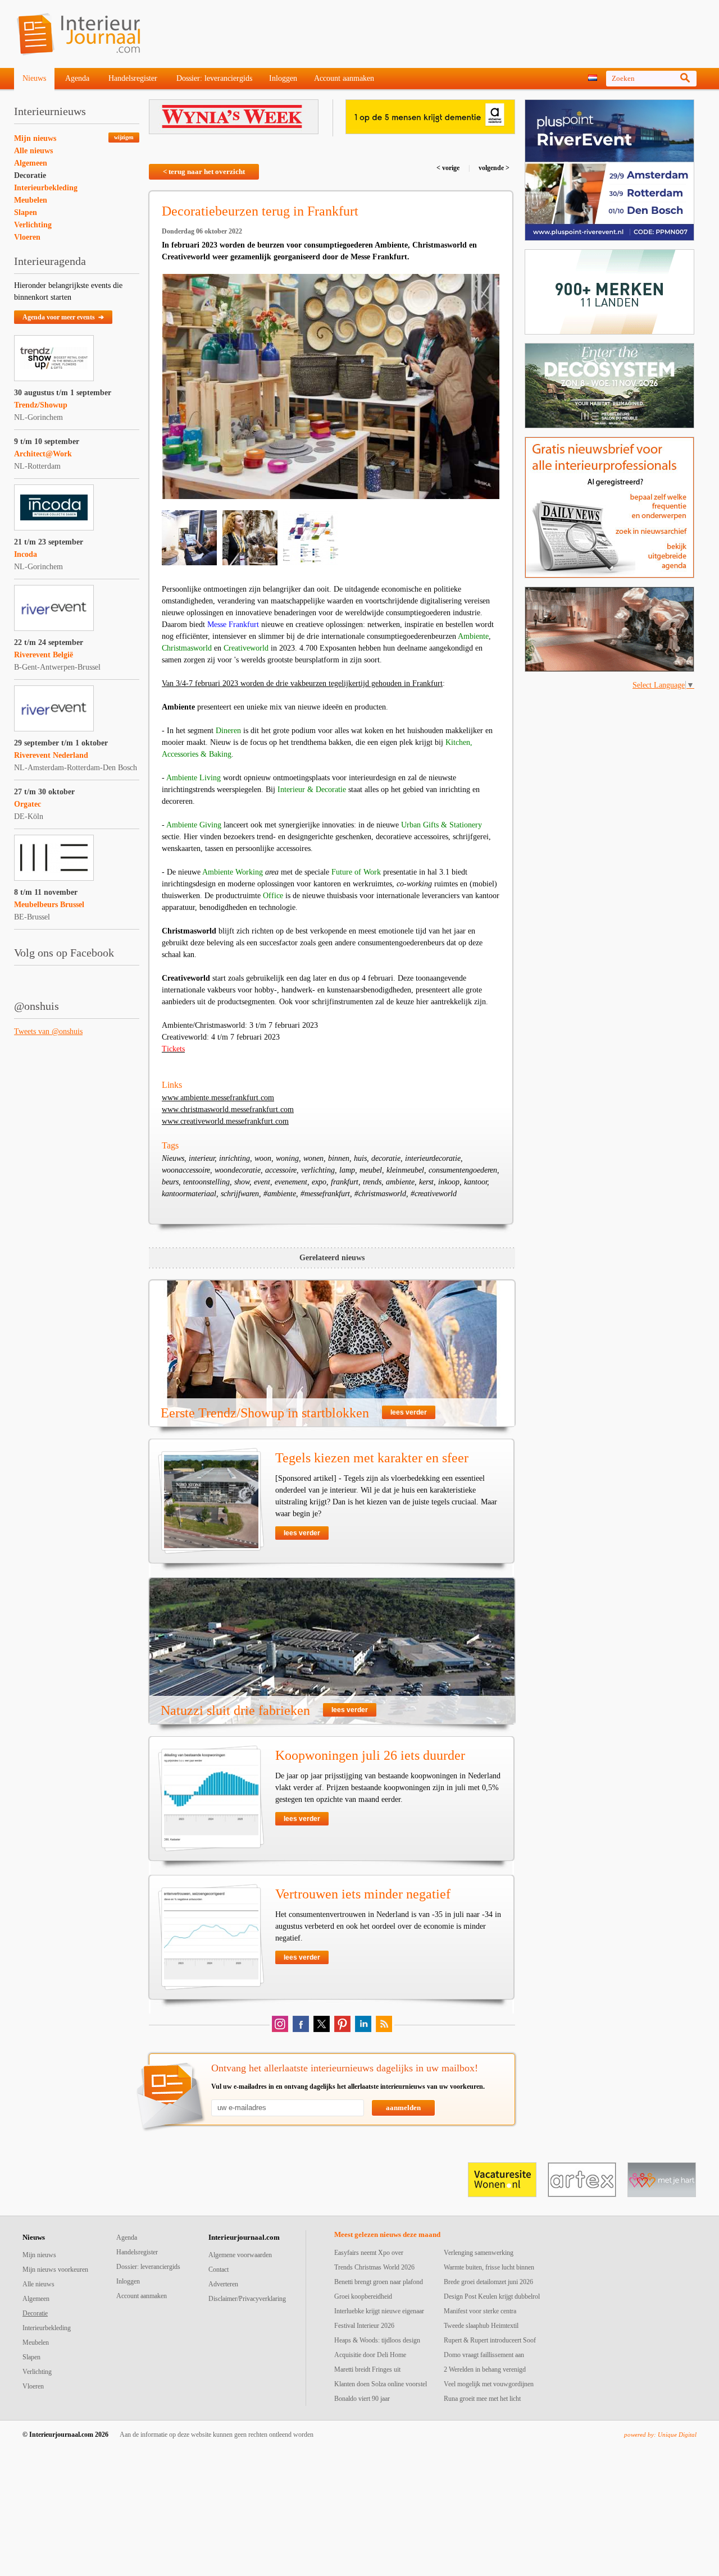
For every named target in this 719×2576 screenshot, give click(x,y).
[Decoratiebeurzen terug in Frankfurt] (331, 386)
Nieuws (34, 78)
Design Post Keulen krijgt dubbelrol (492, 2296)
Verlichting (33, 225)
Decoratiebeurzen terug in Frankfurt (260, 211)
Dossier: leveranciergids (214, 78)
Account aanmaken (344, 78)
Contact (219, 2270)
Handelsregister (133, 78)
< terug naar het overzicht (204, 171)
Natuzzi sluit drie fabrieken (235, 1710)
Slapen (26, 212)
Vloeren (27, 237)
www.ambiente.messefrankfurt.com (218, 1098)
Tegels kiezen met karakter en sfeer (372, 1458)
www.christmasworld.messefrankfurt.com (228, 1109)
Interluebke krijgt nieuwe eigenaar (379, 2311)
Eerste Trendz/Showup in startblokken (265, 1413)
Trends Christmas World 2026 (374, 2267)
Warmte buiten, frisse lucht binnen (489, 2267)
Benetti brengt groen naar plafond (379, 2282)
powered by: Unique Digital (660, 2435)
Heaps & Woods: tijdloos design (377, 2340)
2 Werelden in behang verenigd (485, 2369)
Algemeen (31, 163)
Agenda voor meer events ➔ (63, 317)
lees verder (409, 1412)
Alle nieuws (33, 151)
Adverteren (223, 2284)
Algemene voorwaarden (240, 2255)
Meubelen (31, 200)
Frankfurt (427, 683)
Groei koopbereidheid (363, 2296)
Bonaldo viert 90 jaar (362, 2399)
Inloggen (283, 78)
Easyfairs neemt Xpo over (369, 2253)
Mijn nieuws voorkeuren (55, 2270)
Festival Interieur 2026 (364, 2326)
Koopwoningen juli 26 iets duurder (370, 1755)
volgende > (493, 168)
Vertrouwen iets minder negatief (363, 1894)
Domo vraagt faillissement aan (484, 2355)
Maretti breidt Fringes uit (367, 2369)
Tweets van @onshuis (48, 1031)
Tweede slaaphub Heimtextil (481, 2326)
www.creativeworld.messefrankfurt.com (225, 1121)
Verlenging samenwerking (479, 2253)
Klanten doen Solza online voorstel (381, 2384)
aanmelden (403, 2108)
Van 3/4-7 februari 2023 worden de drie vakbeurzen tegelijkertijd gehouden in (287, 683)
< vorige (449, 168)
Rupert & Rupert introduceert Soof (490, 2340)
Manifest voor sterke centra (480, 2311)
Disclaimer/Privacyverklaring (247, 2299)
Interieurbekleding (46, 188)
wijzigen (124, 137)
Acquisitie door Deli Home (370, 2355)
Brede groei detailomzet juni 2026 (488, 2282)
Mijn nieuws (35, 138)
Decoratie (30, 175)
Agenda (77, 78)
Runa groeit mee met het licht (482, 2399)
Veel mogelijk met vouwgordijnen (489, 2384)
